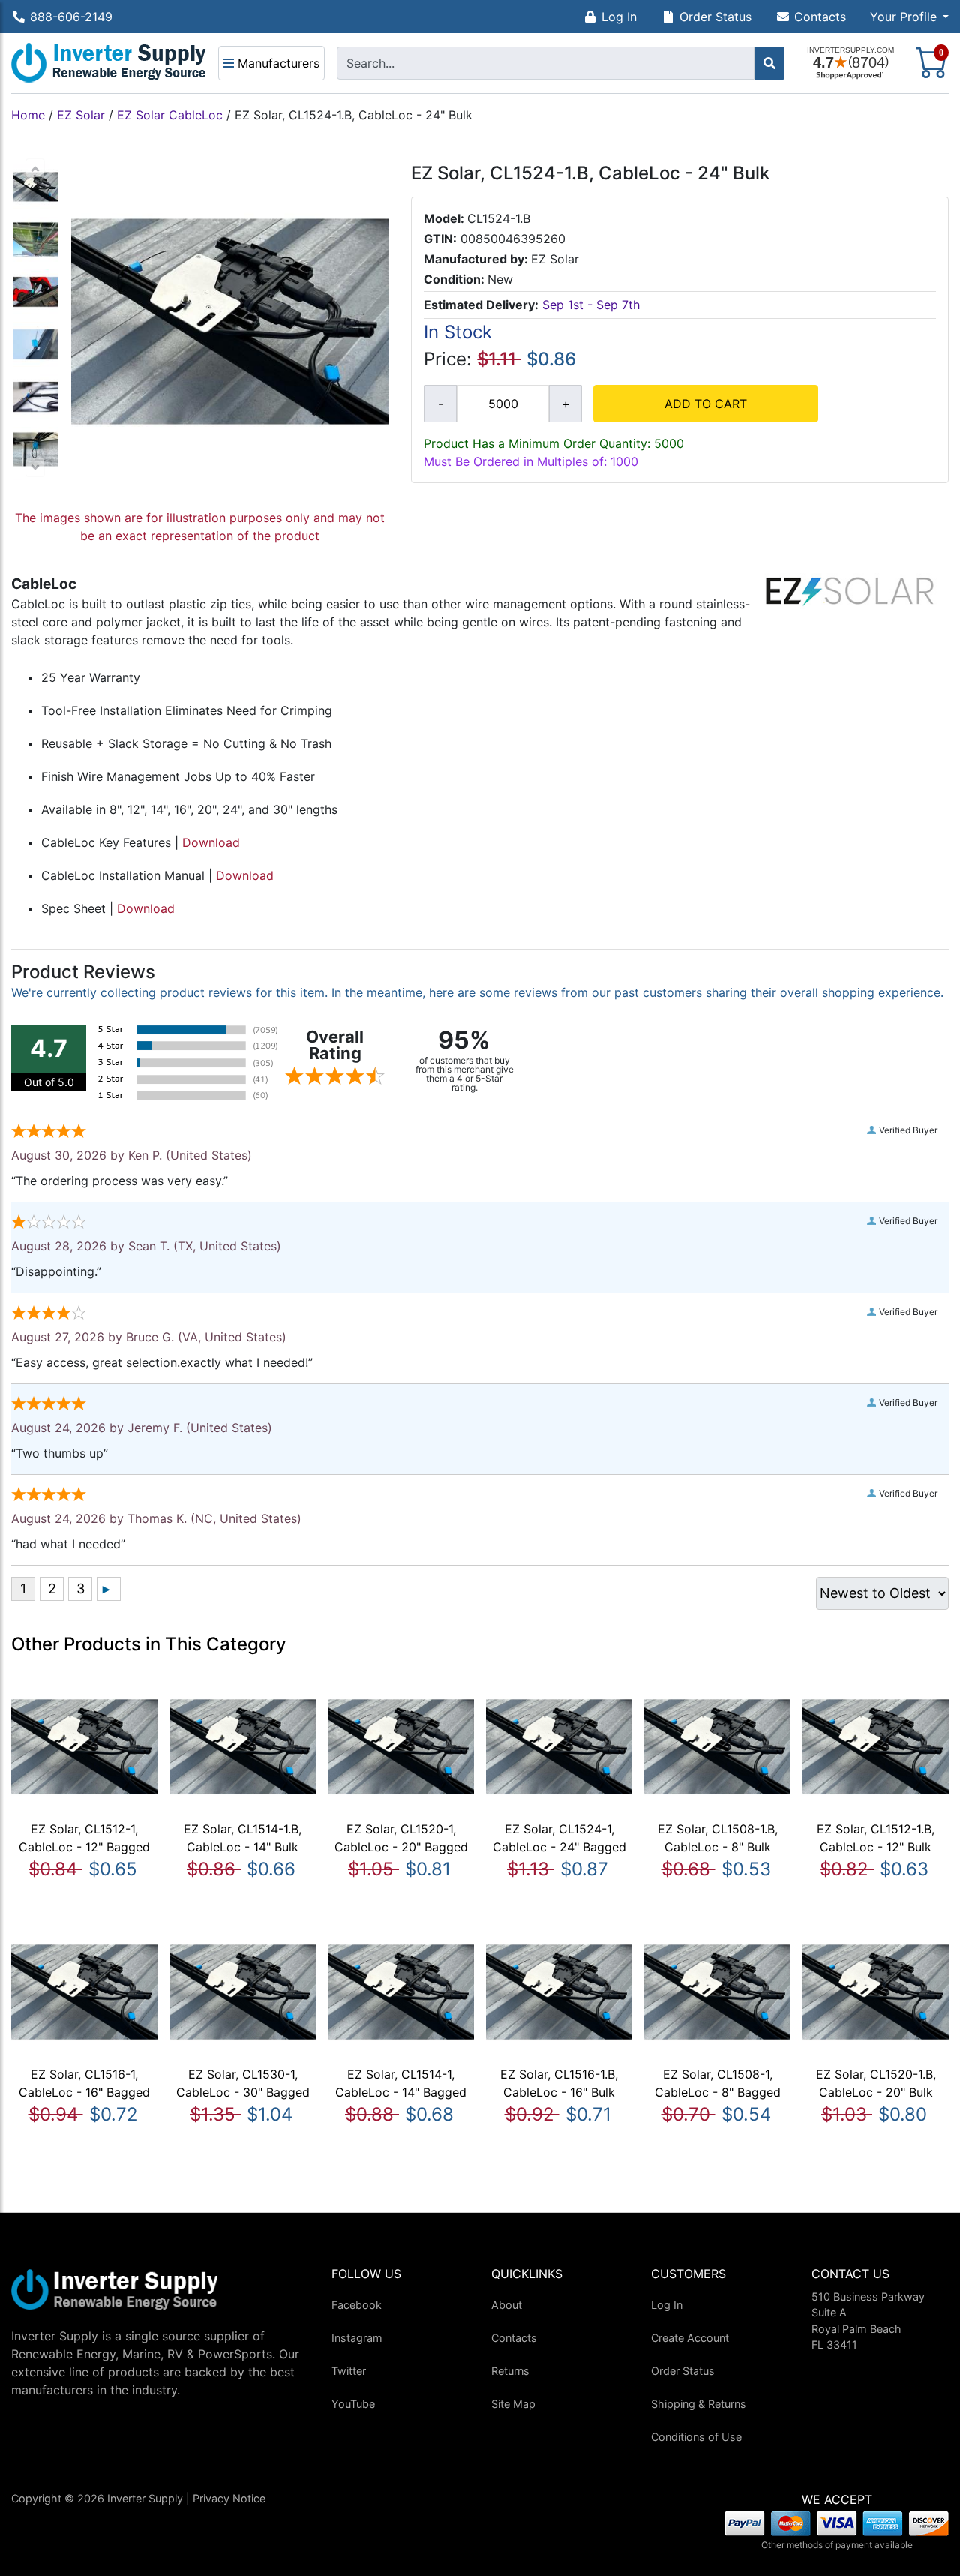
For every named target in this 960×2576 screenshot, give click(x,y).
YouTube (353, 2404)
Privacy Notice (229, 2498)
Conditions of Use (696, 2437)
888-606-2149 (71, 17)
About (507, 2305)
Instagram (357, 2338)
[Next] (35, 467)
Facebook (357, 2305)
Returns (510, 2371)
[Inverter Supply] (109, 63)
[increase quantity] (565, 404)
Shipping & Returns (699, 2404)
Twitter (349, 2371)
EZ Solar (81, 115)
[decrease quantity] (440, 404)
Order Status (715, 17)
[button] (909, 17)
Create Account (690, 2338)
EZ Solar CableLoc (170, 115)
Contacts (820, 17)
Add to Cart (706, 404)
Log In (619, 17)
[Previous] (35, 168)
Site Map (513, 2404)
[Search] (769, 63)
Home (28, 115)
